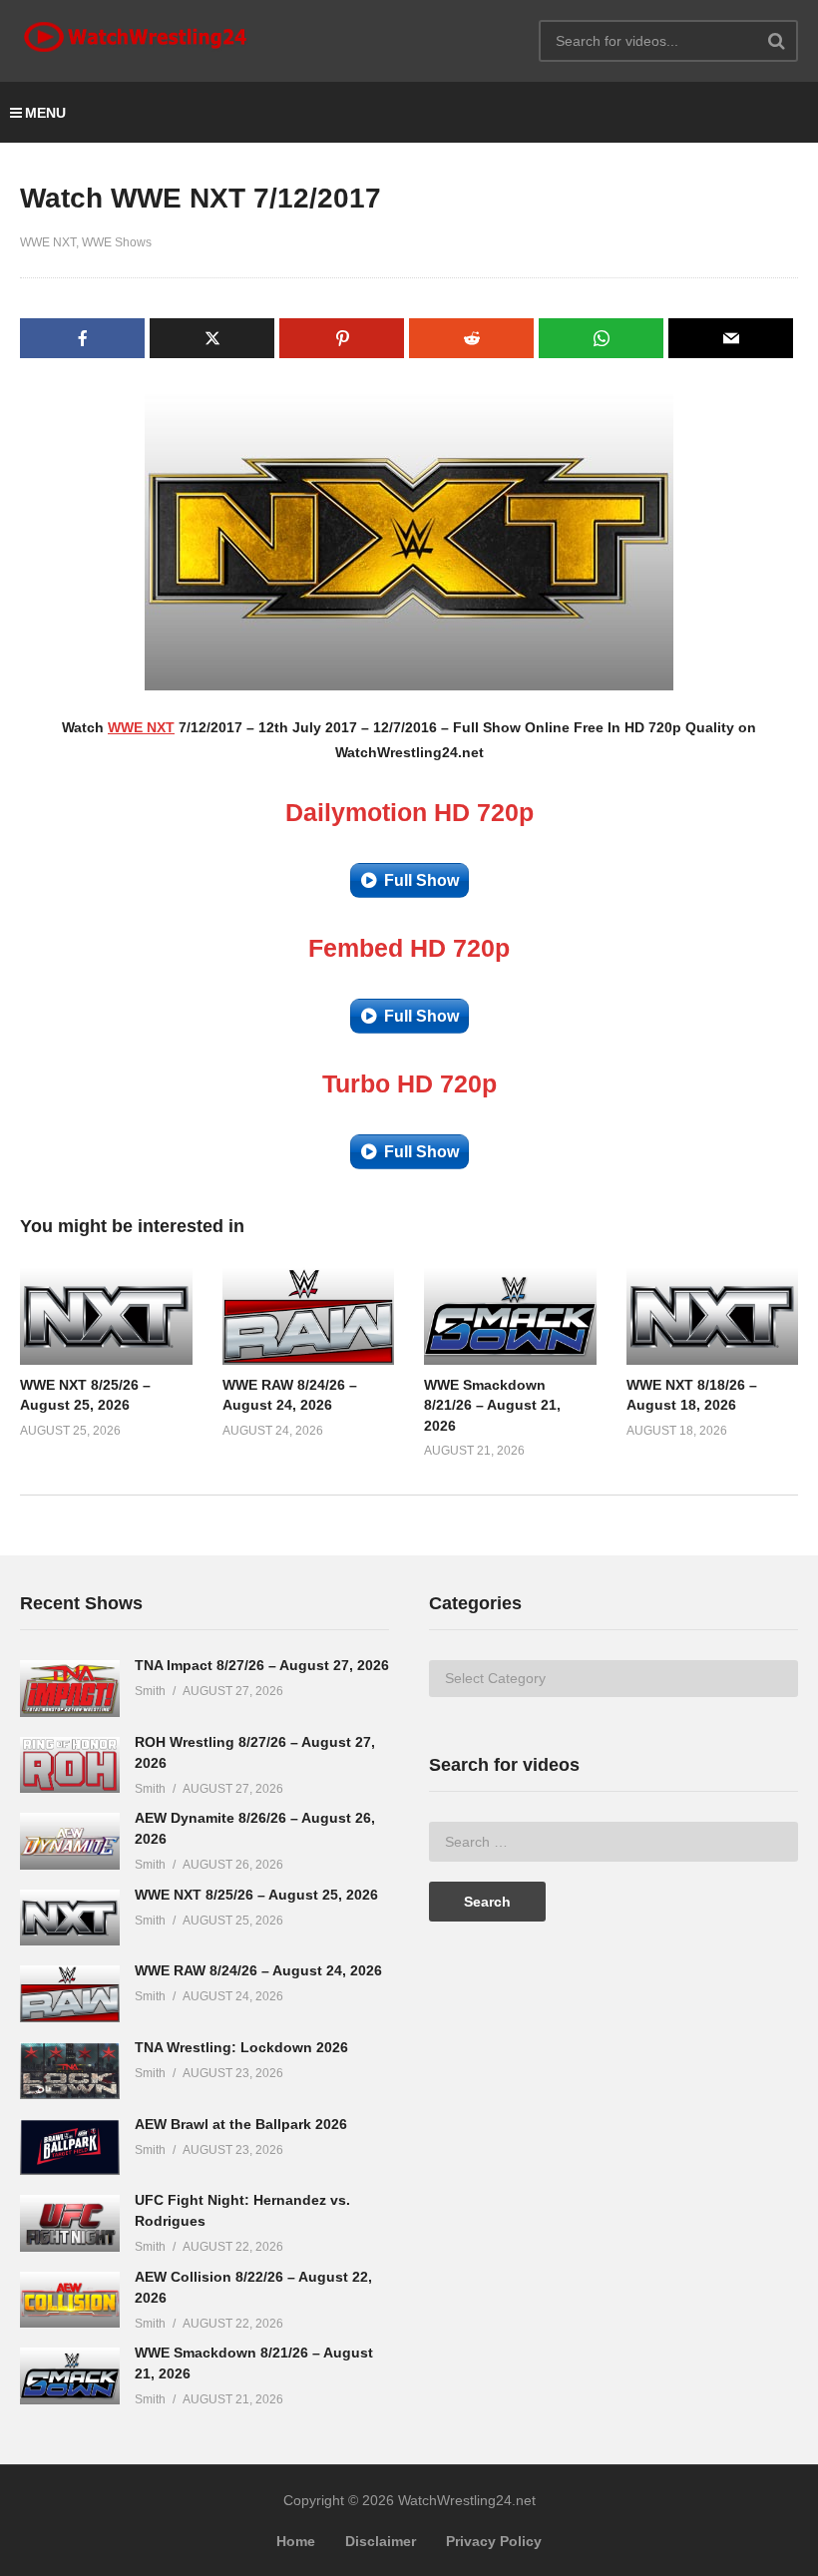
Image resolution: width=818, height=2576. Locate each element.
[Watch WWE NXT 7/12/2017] (106, 1316)
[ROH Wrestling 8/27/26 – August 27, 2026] (70, 1765)
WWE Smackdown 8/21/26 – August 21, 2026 (492, 1405)
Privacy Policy (494, 2541)
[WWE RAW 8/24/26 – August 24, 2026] (70, 1994)
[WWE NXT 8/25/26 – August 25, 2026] (70, 1918)
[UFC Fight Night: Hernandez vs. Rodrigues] (70, 2223)
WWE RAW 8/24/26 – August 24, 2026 (258, 1970)
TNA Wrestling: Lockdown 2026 (241, 2047)
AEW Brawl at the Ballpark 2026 (241, 2124)
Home (296, 2541)
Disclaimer (381, 2541)
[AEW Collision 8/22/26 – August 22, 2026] (70, 2300)
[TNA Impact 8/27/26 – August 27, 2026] (70, 1689)
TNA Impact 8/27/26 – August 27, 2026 (262, 1665)
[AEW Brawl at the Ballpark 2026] (70, 2147)
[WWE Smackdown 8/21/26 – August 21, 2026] (70, 2376)
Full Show (421, 880)
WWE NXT (48, 242)
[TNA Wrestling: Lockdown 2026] (70, 2071)
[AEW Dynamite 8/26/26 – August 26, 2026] (70, 1841)
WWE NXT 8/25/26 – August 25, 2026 (256, 1895)
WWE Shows (117, 242)
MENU (45, 113)
